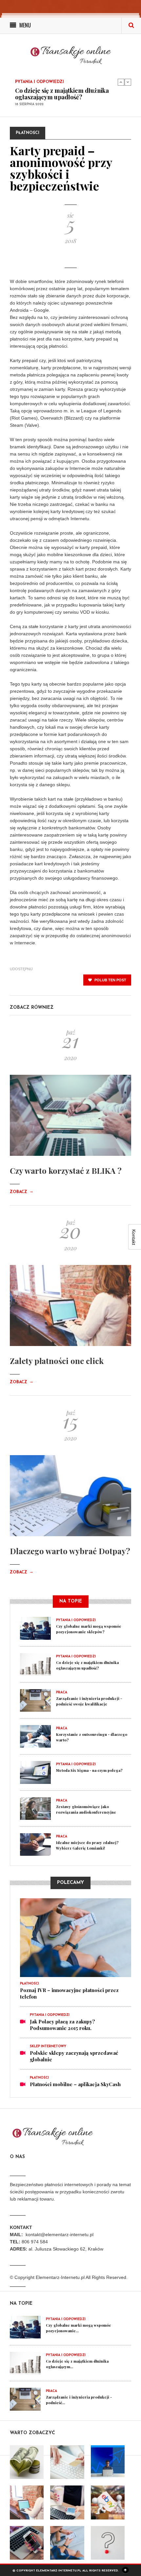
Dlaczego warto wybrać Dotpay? (70, 1551)
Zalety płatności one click (57, 1361)
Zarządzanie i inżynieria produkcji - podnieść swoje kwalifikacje (64, 97)
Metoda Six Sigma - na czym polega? (89, 1770)
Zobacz (22, 1192)
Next (128, 82)
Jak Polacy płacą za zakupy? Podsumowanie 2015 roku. (62, 2025)
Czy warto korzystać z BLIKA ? (66, 1171)
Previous (121, 82)
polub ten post (110, 980)
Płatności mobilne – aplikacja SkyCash (75, 2084)
